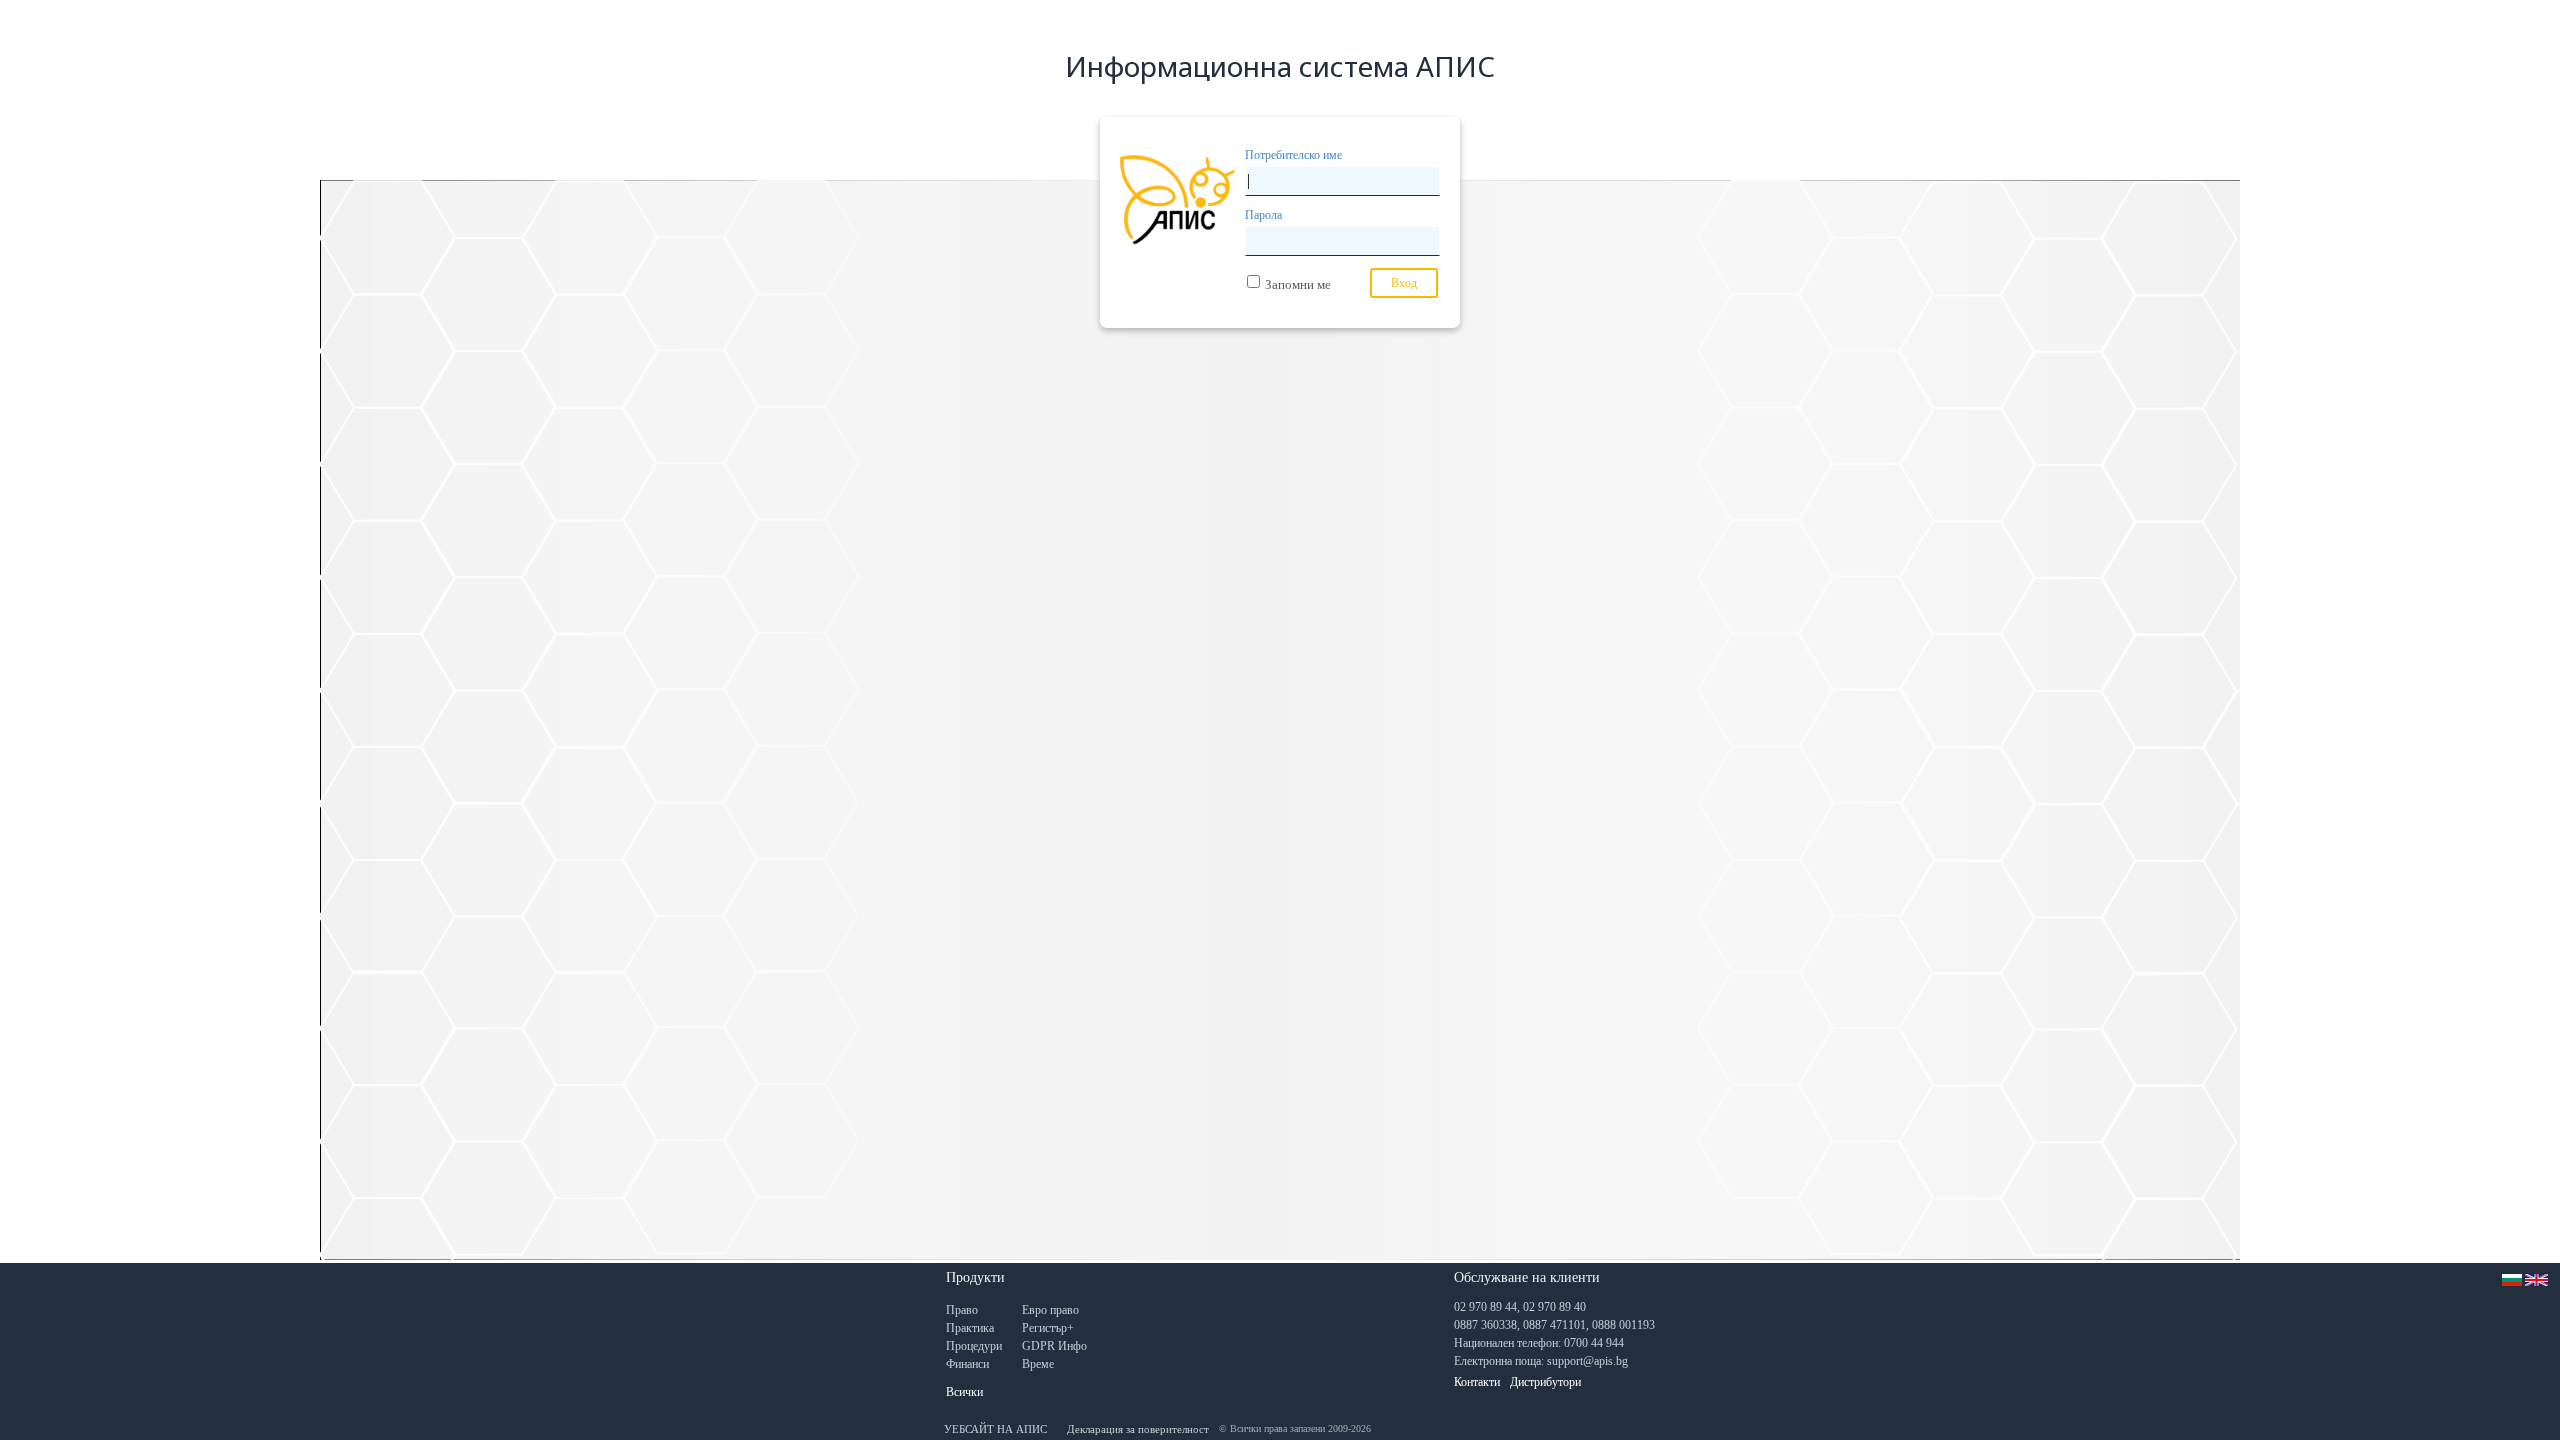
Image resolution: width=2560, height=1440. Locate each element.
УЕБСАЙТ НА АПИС (995, 1429)
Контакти (1477, 1382)
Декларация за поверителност (1138, 1429)
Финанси (967, 1364)
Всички (964, 1392)
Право (962, 1310)
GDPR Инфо (1054, 1346)
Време (1038, 1364)
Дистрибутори (1545, 1382)
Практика (970, 1328)
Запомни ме (1298, 284)
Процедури (974, 1346)
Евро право (1050, 1310)
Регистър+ (1048, 1328)
